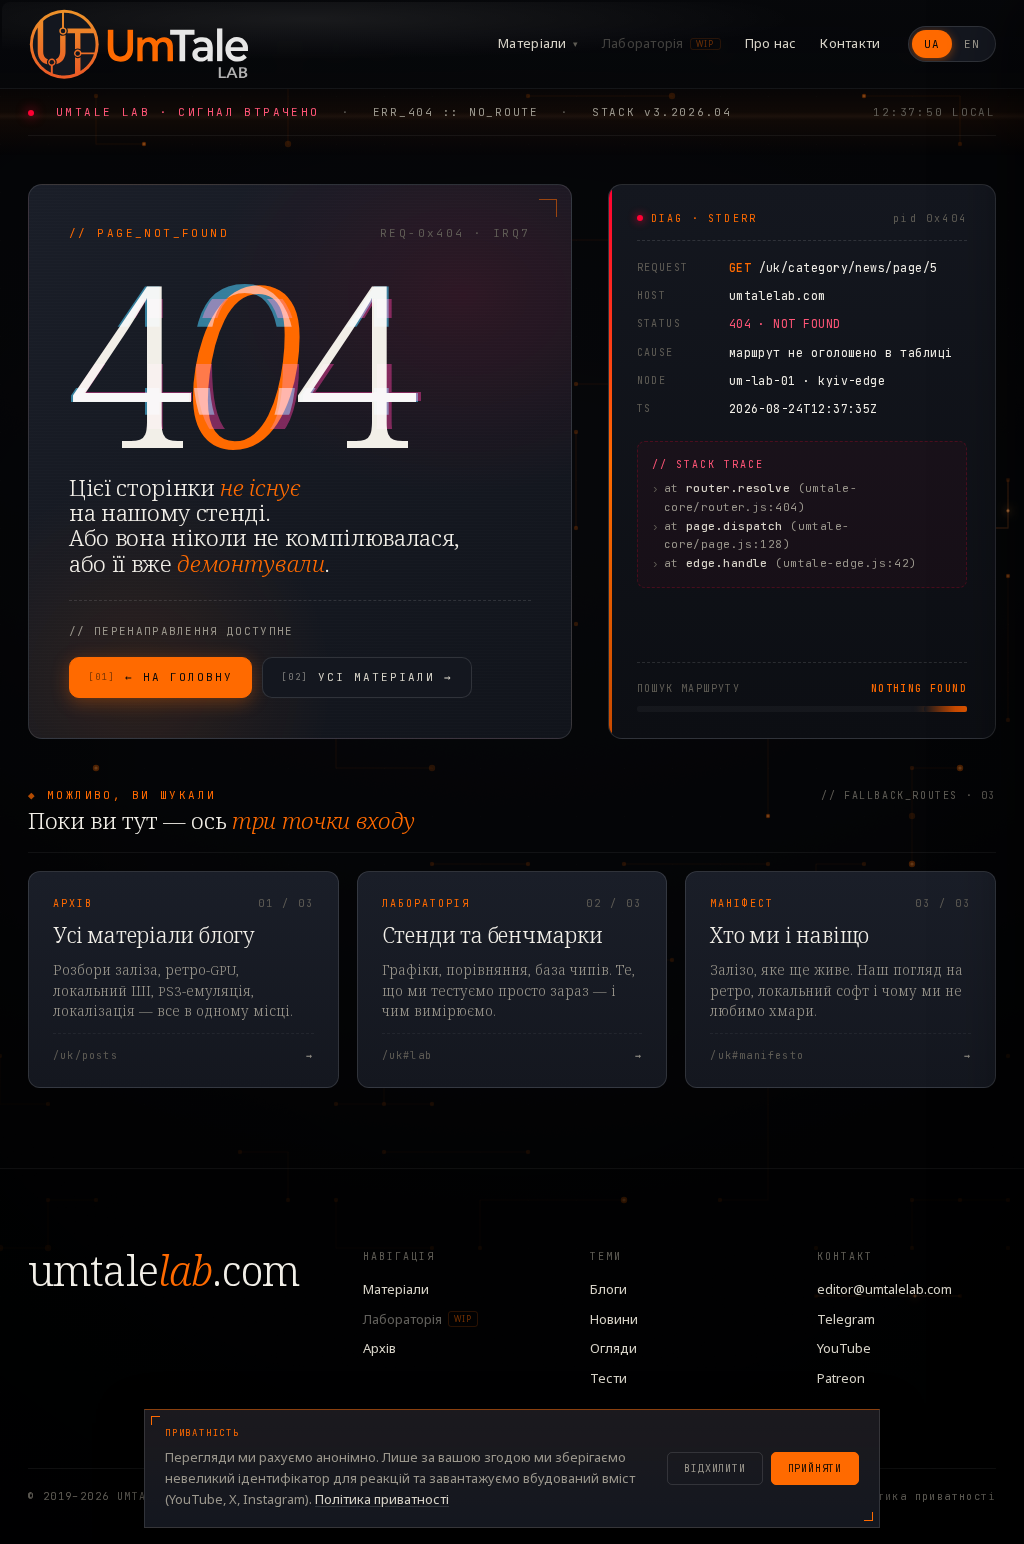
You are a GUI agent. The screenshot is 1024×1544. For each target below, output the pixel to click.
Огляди (613, 1348)
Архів (379, 1348)
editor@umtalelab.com (884, 1289)
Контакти (850, 43)
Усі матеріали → (367, 677)
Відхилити (714, 1468)
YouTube (844, 1348)
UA (932, 44)
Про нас (771, 43)
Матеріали (538, 43)
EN (972, 44)
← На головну (160, 677)
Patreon (841, 1378)
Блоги (608, 1289)
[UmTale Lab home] (138, 44)
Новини (614, 1319)
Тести (608, 1378)
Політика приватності (922, 1496)
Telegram (846, 1319)
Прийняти (815, 1468)
